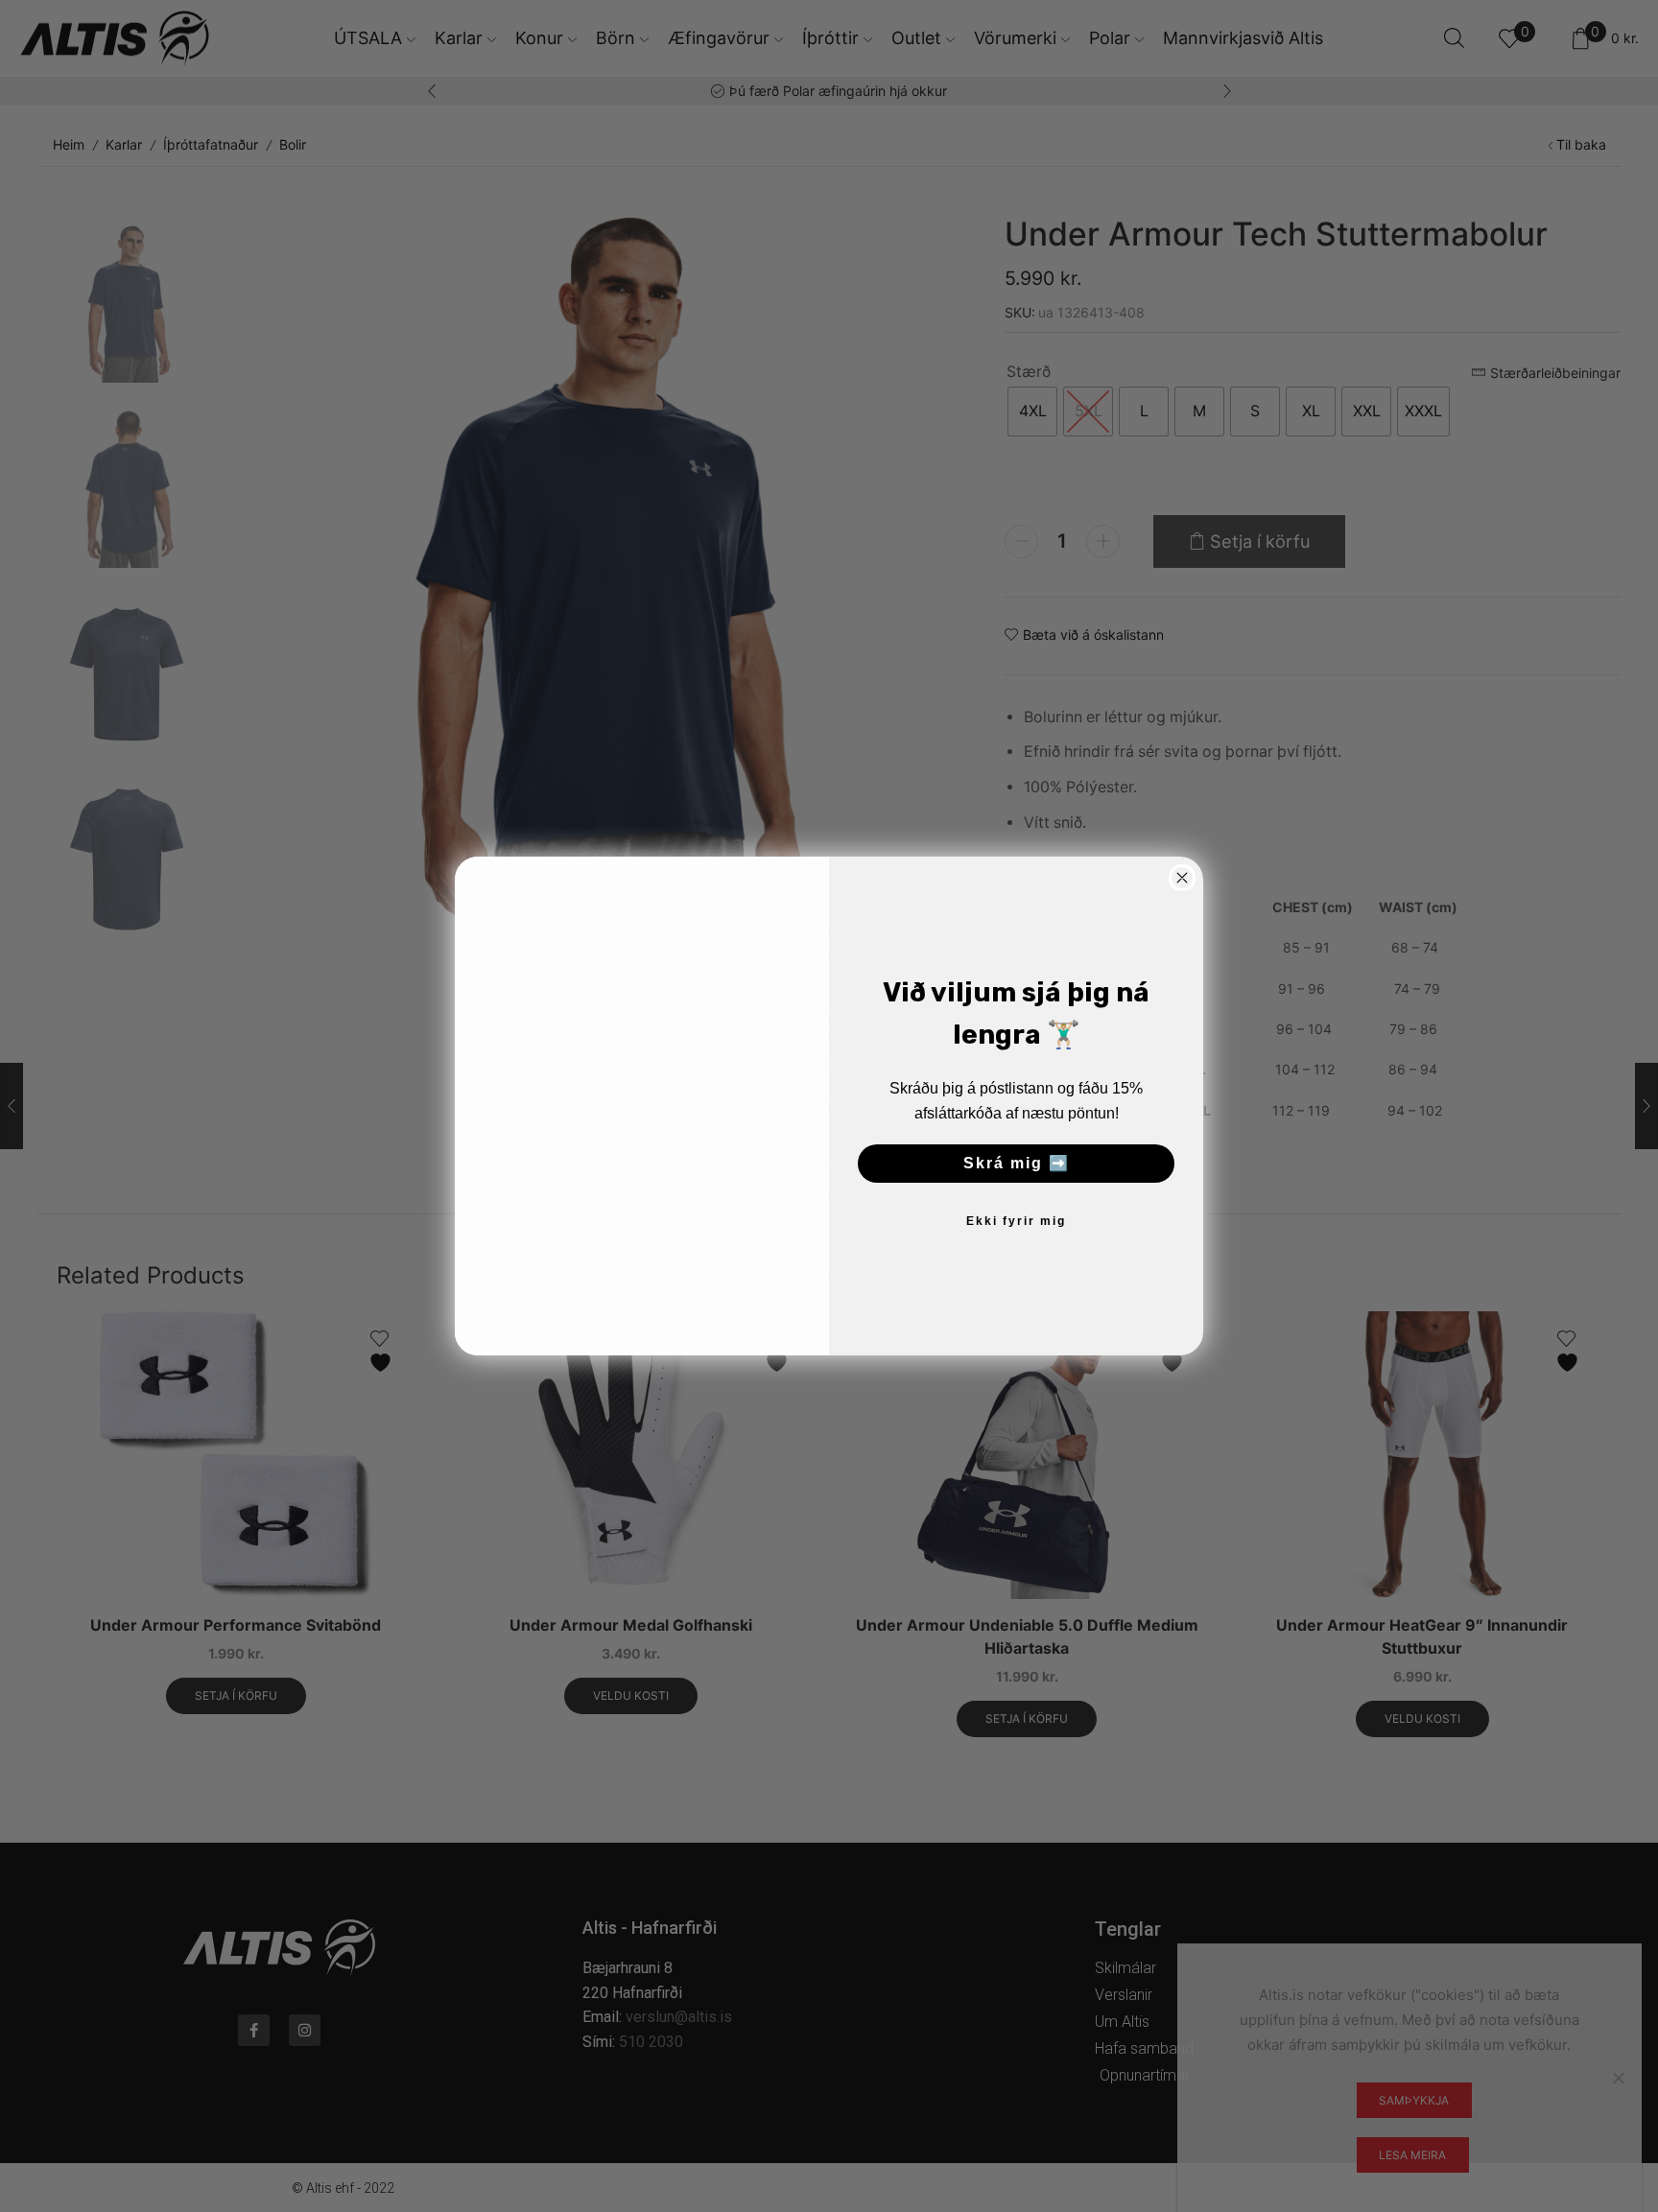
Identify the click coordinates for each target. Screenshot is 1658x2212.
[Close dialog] (1182, 878)
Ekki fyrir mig (1016, 1221)
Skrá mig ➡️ (1017, 1163)
